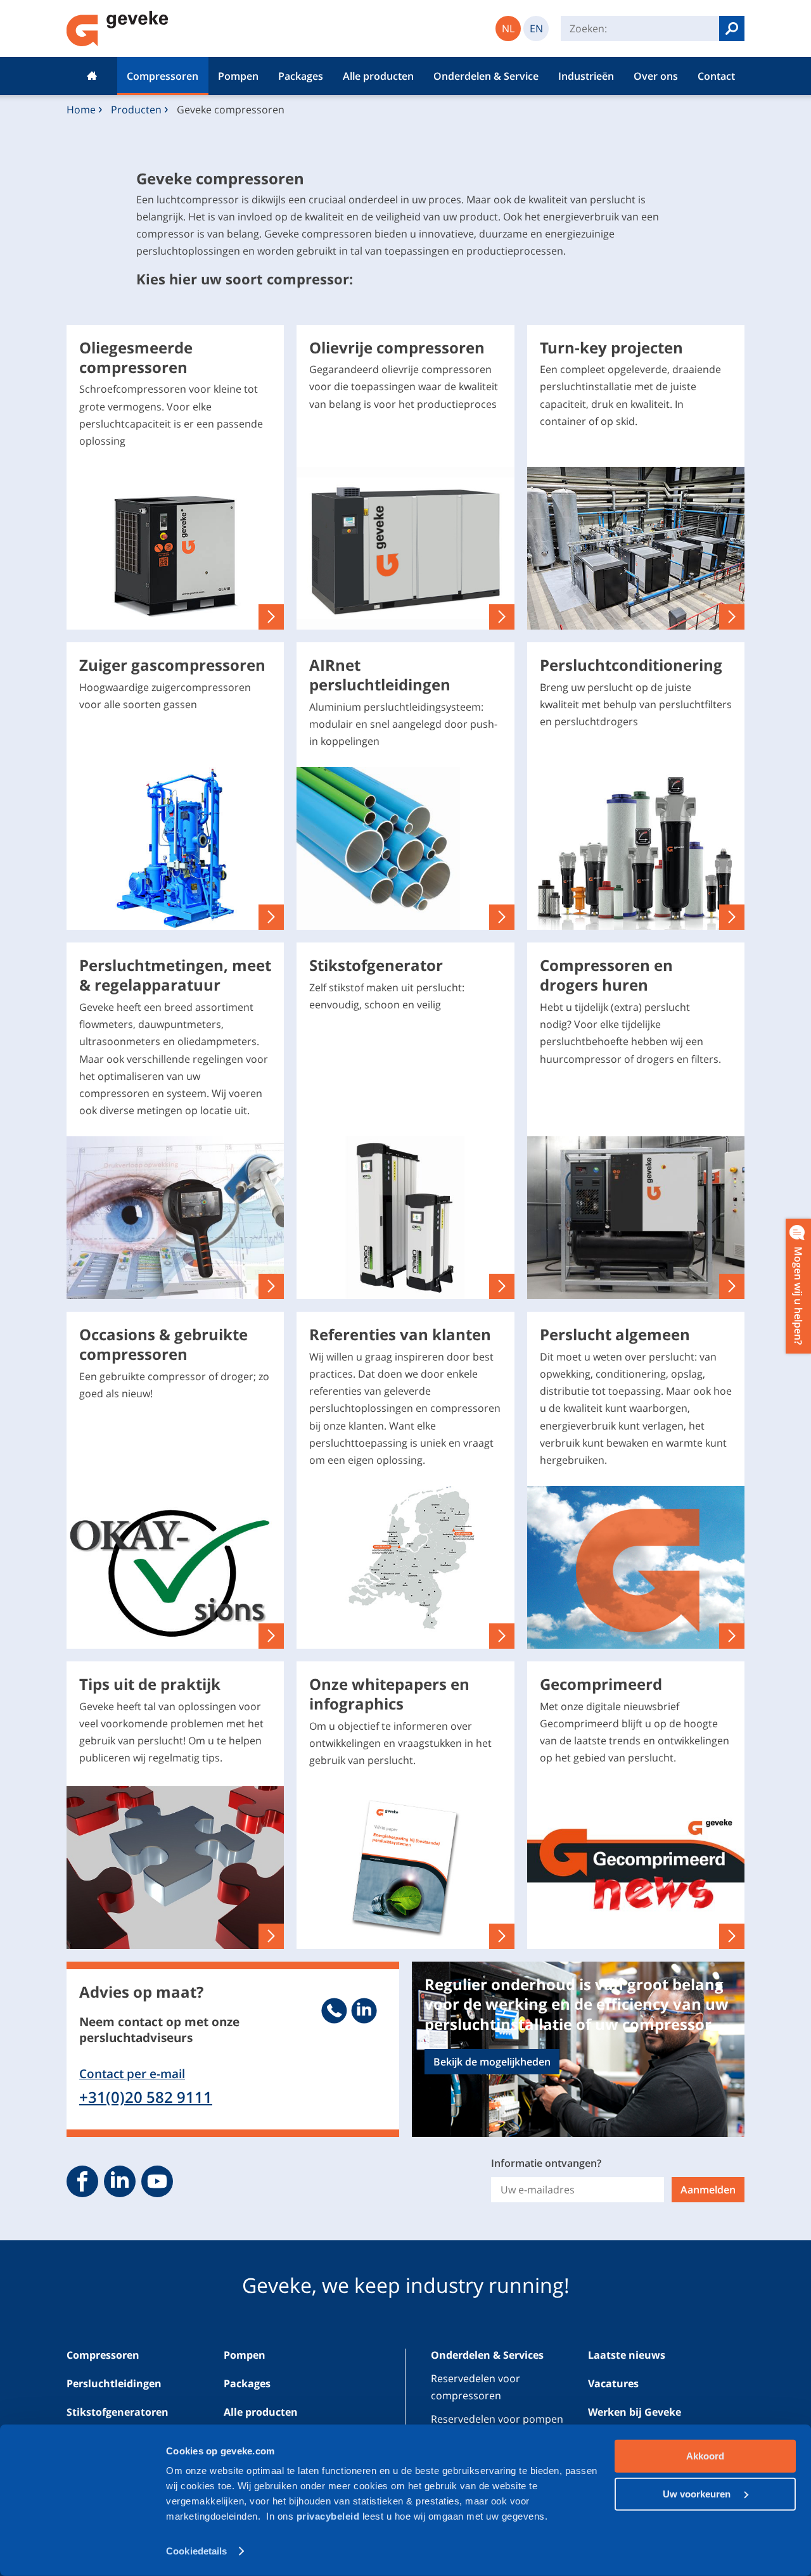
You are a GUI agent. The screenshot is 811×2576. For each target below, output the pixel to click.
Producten (136, 110)
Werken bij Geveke (635, 2412)
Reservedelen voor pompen (497, 2419)
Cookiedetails (196, 2551)
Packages (301, 76)
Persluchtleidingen (114, 2383)
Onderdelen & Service (486, 76)
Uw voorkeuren (698, 2493)
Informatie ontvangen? (546, 2163)
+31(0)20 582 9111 (146, 2097)
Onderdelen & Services (487, 2355)
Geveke (118, 29)
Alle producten (378, 76)
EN (536, 29)
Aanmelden (708, 2190)
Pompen (238, 76)
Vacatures (613, 2383)
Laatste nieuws (627, 2355)
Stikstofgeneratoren (118, 2412)
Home (92, 76)
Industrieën (586, 76)
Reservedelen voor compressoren (476, 2387)
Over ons (656, 76)
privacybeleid (329, 2516)
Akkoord (705, 2456)
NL (508, 29)
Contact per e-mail (132, 2073)
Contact (716, 76)
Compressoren (163, 76)
